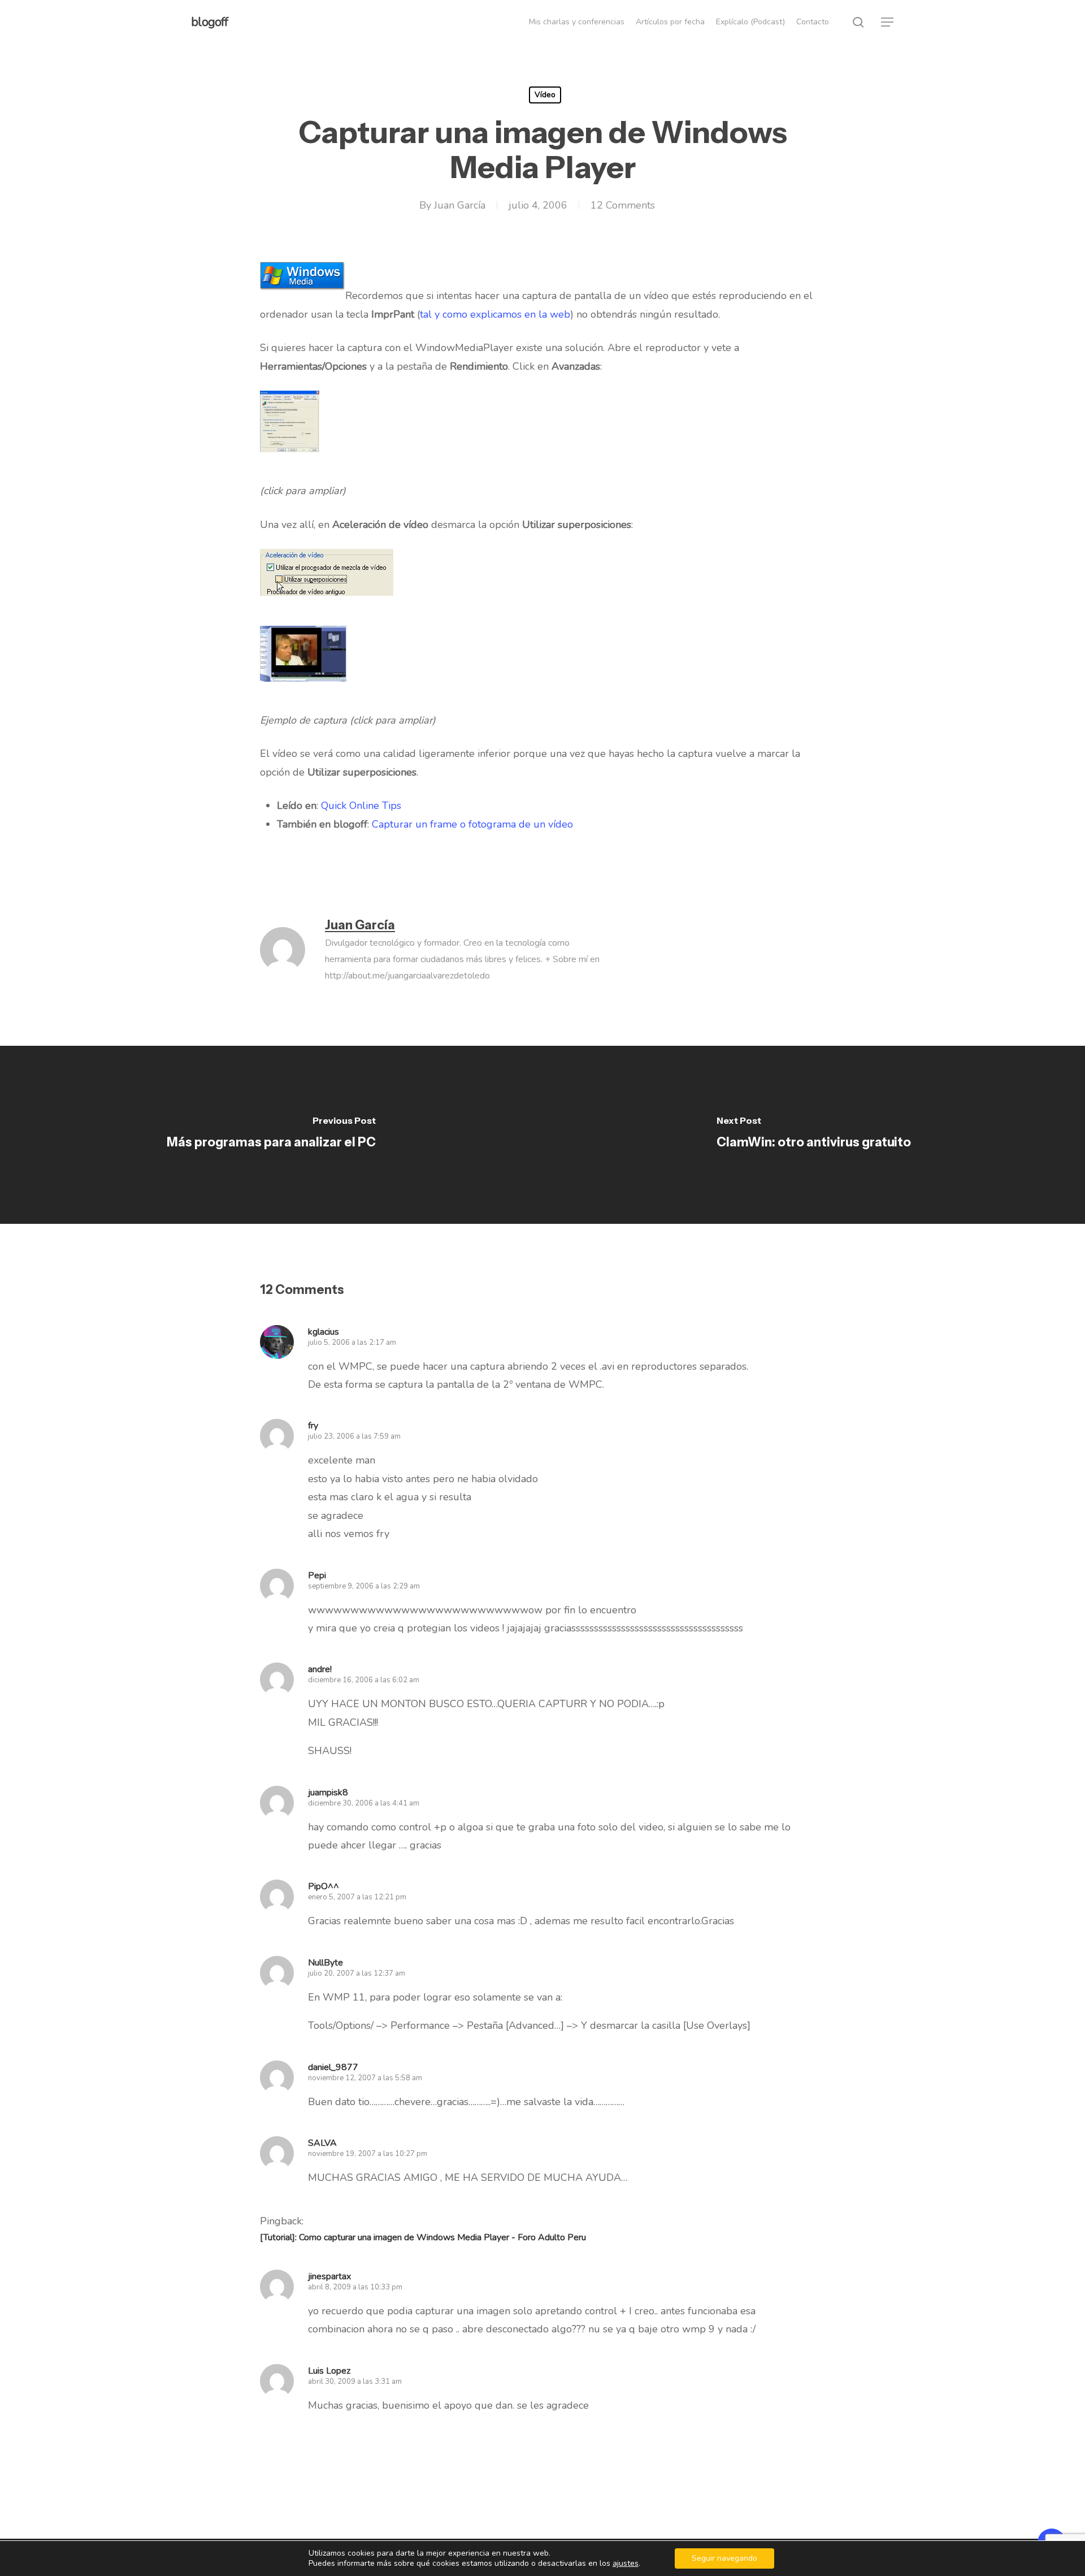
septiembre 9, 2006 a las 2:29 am (364, 1586)
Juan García (460, 205)
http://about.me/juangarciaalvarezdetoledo (407, 976)
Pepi (317, 1575)
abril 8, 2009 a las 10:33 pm (355, 2287)
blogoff (209, 22)
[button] (888, 22)
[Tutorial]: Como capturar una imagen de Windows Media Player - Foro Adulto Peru (423, 2237)
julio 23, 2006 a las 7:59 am (354, 1436)
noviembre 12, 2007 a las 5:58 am (365, 2078)
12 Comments (623, 205)
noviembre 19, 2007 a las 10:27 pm (368, 2154)
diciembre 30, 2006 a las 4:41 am (364, 1803)
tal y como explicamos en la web (495, 314)
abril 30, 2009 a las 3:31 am (355, 2382)
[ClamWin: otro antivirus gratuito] (814, 1135)
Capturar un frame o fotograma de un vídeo (472, 824)
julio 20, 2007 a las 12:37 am (357, 1973)
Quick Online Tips (361, 806)
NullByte (325, 1963)
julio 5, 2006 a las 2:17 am (352, 1343)
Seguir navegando (724, 2558)
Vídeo (545, 95)
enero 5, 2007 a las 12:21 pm (357, 1897)
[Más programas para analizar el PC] (271, 1135)
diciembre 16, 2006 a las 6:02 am (364, 1680)
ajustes (626, 2564)
